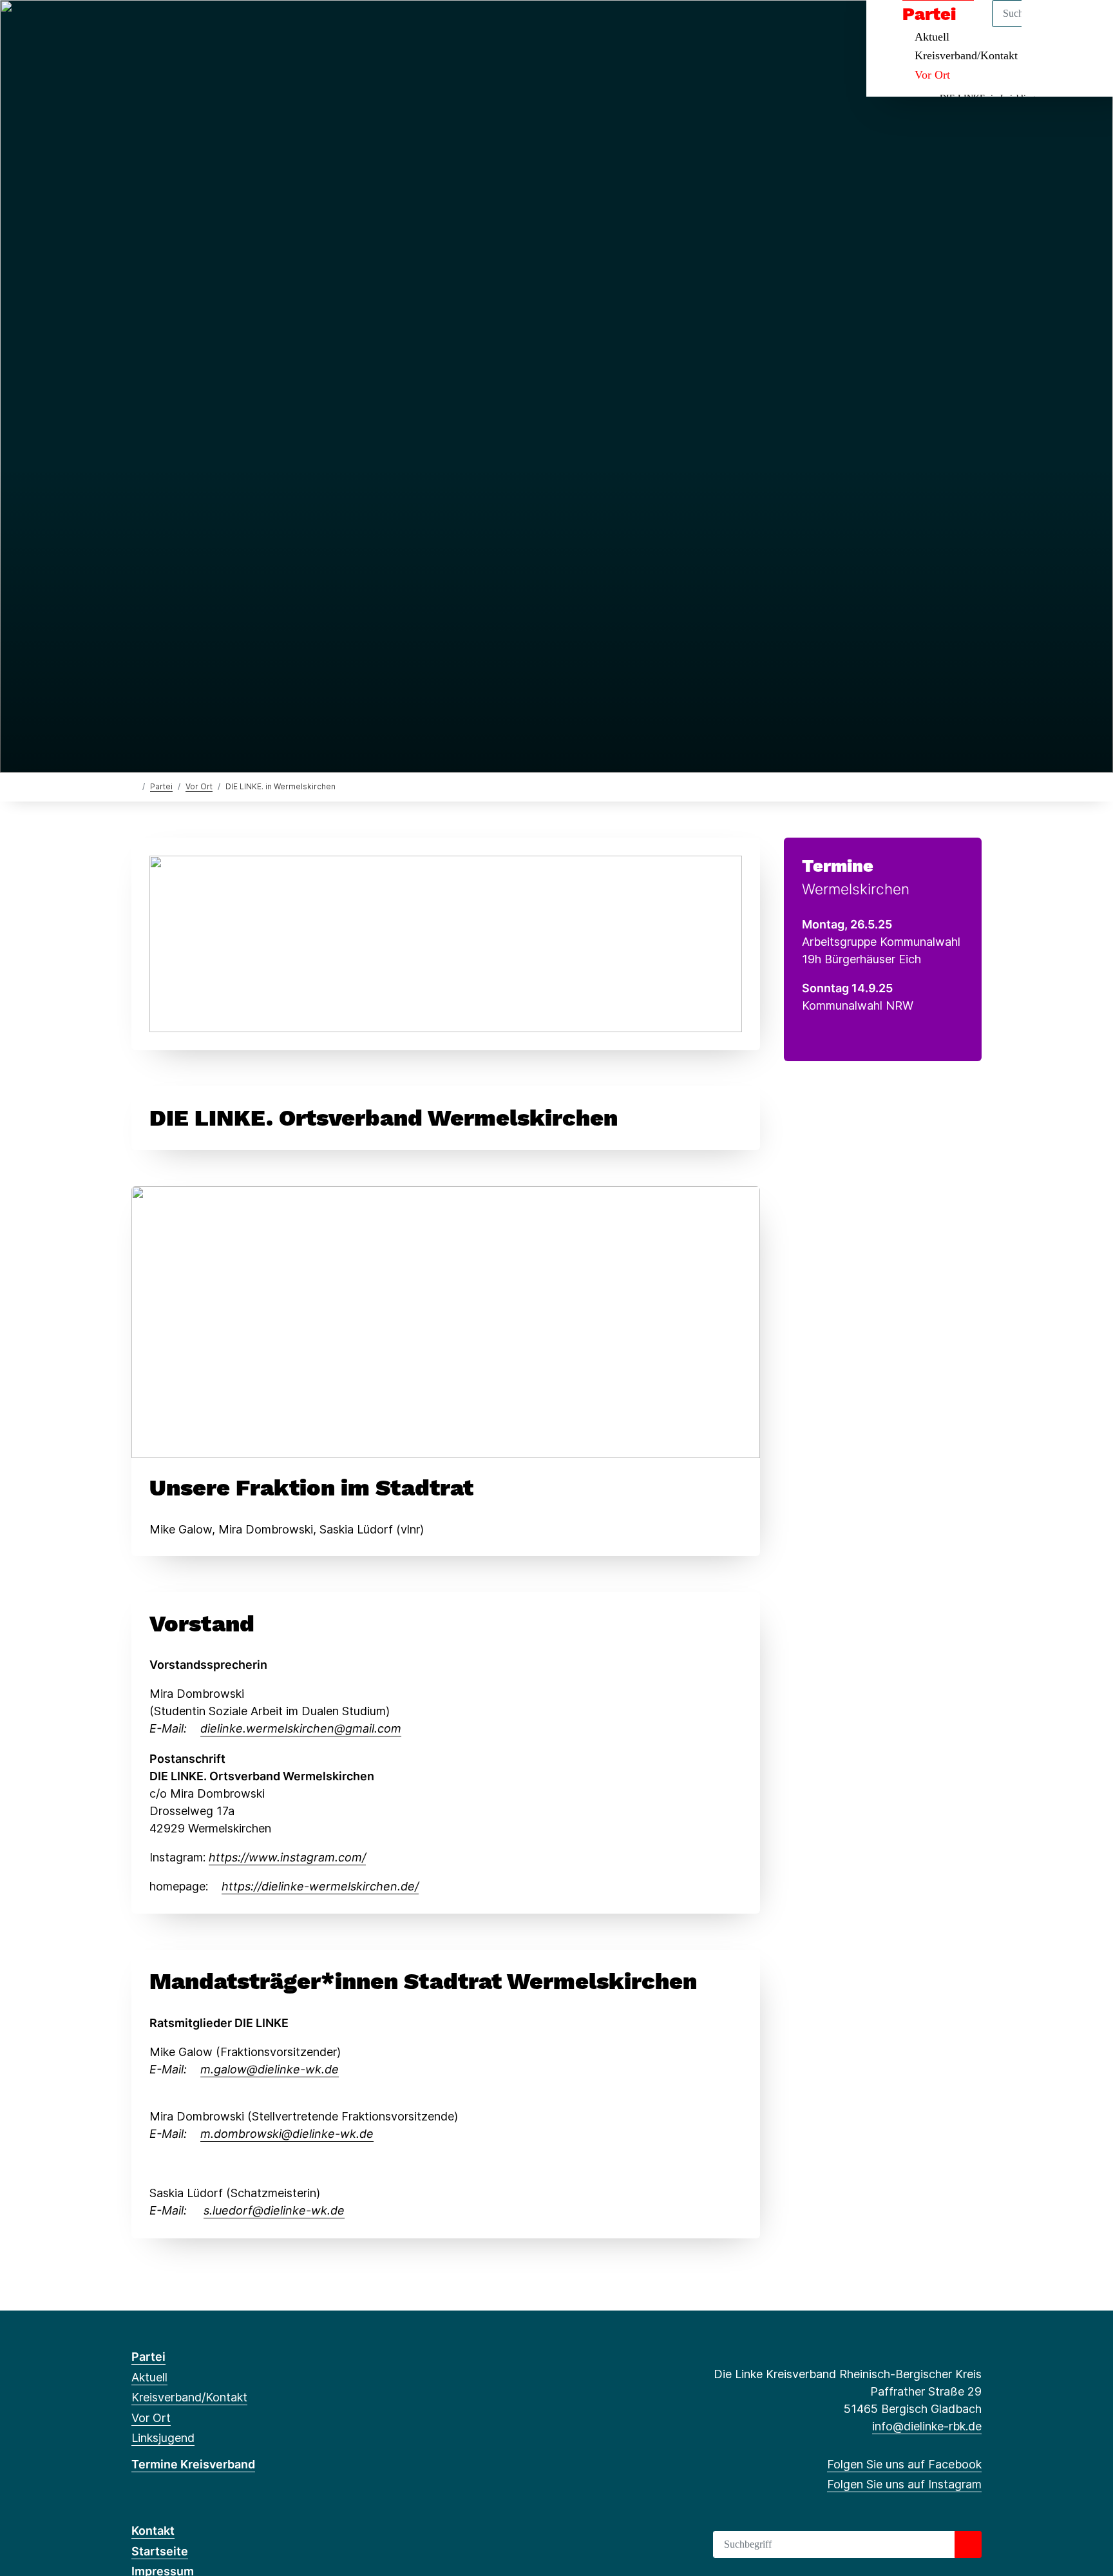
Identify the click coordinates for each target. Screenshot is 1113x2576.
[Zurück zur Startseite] (134, 786)
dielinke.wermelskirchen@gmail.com (301, 1728)
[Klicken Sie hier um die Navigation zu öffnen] (1086, 27)
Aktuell (149, 2377)
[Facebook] (138, 27)
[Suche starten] (968, 2544)
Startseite (160, 2551)
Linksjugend (163, 2438)
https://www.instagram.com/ (287, 1857)
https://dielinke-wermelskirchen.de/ (320, 1886)
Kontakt (153, 2531)
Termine (838, 866)
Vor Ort (932, 75)
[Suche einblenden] (1048, 27)
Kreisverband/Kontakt (966, 55)
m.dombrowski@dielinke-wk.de (287, 2134)
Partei (161, 786)
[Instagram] (159, 27)
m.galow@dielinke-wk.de (270, 2069)
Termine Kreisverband (193, 2464)
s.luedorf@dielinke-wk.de (274, 2210)
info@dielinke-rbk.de (927, 2426)
